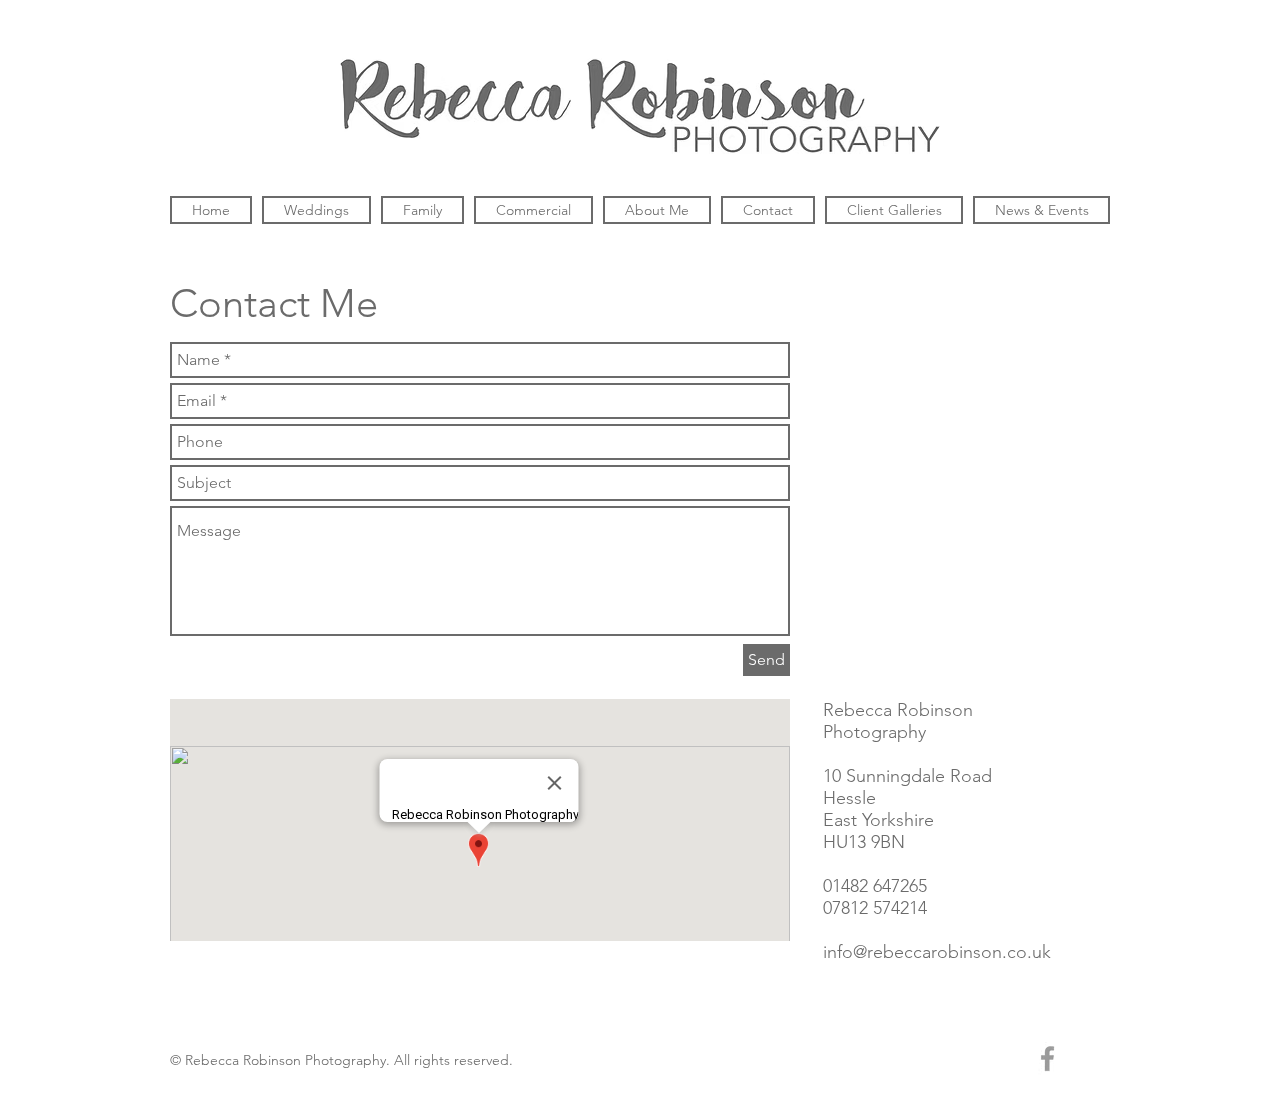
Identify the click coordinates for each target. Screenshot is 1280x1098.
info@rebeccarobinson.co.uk (937, 952)
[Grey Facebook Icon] (1047, 1058)
